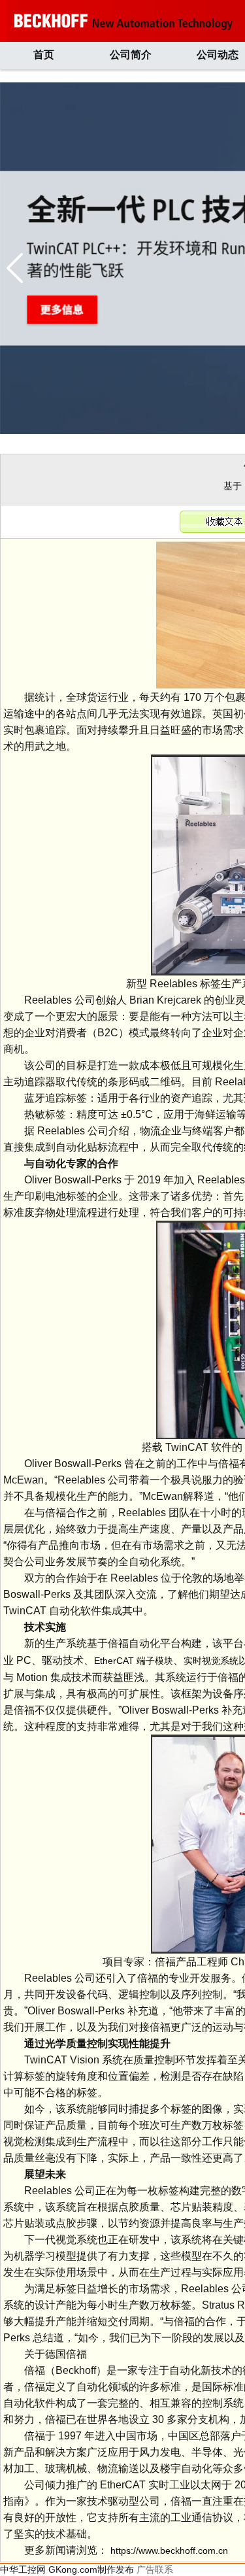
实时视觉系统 (211, 1661)
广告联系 (155, 2569)
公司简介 (131, 55)
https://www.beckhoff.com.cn (169, 2551)
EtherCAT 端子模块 (134, 1661)
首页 (44, 55)
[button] (15, 268)
